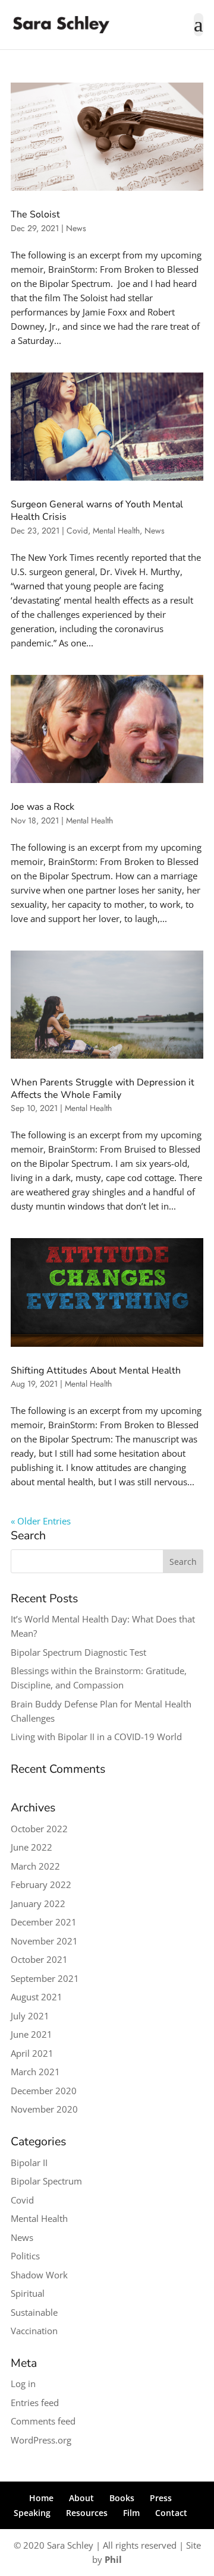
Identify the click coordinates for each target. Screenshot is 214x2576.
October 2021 (39, 1959)
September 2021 (45, 1978)
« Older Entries (41, 1521)
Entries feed (35, 2403)
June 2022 (32, 1847)
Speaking (32, 2513)
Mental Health (116, 531)
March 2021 (35, 2072)
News (76, 228)
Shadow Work (39, 2275)
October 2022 (39, 1829)
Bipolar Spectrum (46, 2181)
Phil (113, 2559)
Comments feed (43, 2421)
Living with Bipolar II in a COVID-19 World (96, 1737)
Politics (25, 2256)
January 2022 (38, 1903)
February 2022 (41, 1884)
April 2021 (32, 2053)
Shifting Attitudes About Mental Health (96, 1371)
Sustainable (34, 2312)
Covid (77, 531)
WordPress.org (41, 2440)
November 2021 (44, 1941)
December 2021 (44, 1922)
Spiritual (28, 2293)
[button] (199, 32)
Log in (23, 2384)
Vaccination (34, 2331)
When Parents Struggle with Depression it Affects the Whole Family (103, 1089)
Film (131, 2513)
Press (161, 2498)
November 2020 (44, 2109)
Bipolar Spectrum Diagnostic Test (78, 1652)
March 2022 (35, 1866)
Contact (171, 2513)
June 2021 (32, 2034)
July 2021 (30, 2016)
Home (41, 2498)
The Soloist (35, 214)
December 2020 (44, 2091)
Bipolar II (29, 2163)
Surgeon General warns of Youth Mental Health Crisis (97, 511)
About (81, 2498)
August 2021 (37, 1997)
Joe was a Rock (43, 807)
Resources (87, 2513)
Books (122, 2498)
